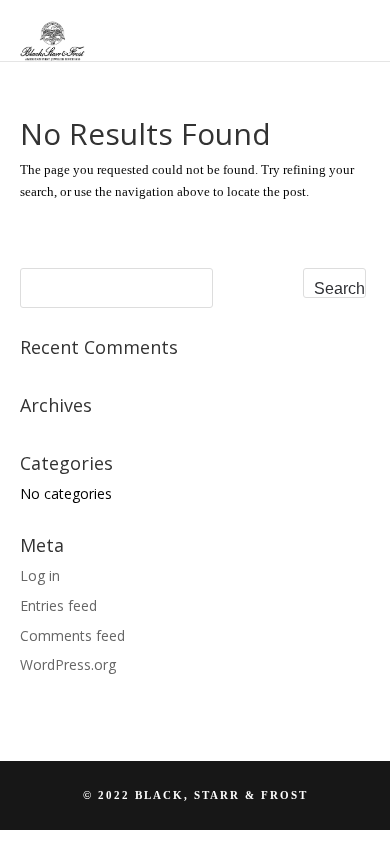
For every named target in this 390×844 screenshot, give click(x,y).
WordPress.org (68, 664)
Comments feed (72, 635)
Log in (40, 575)
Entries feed (58, 605)
